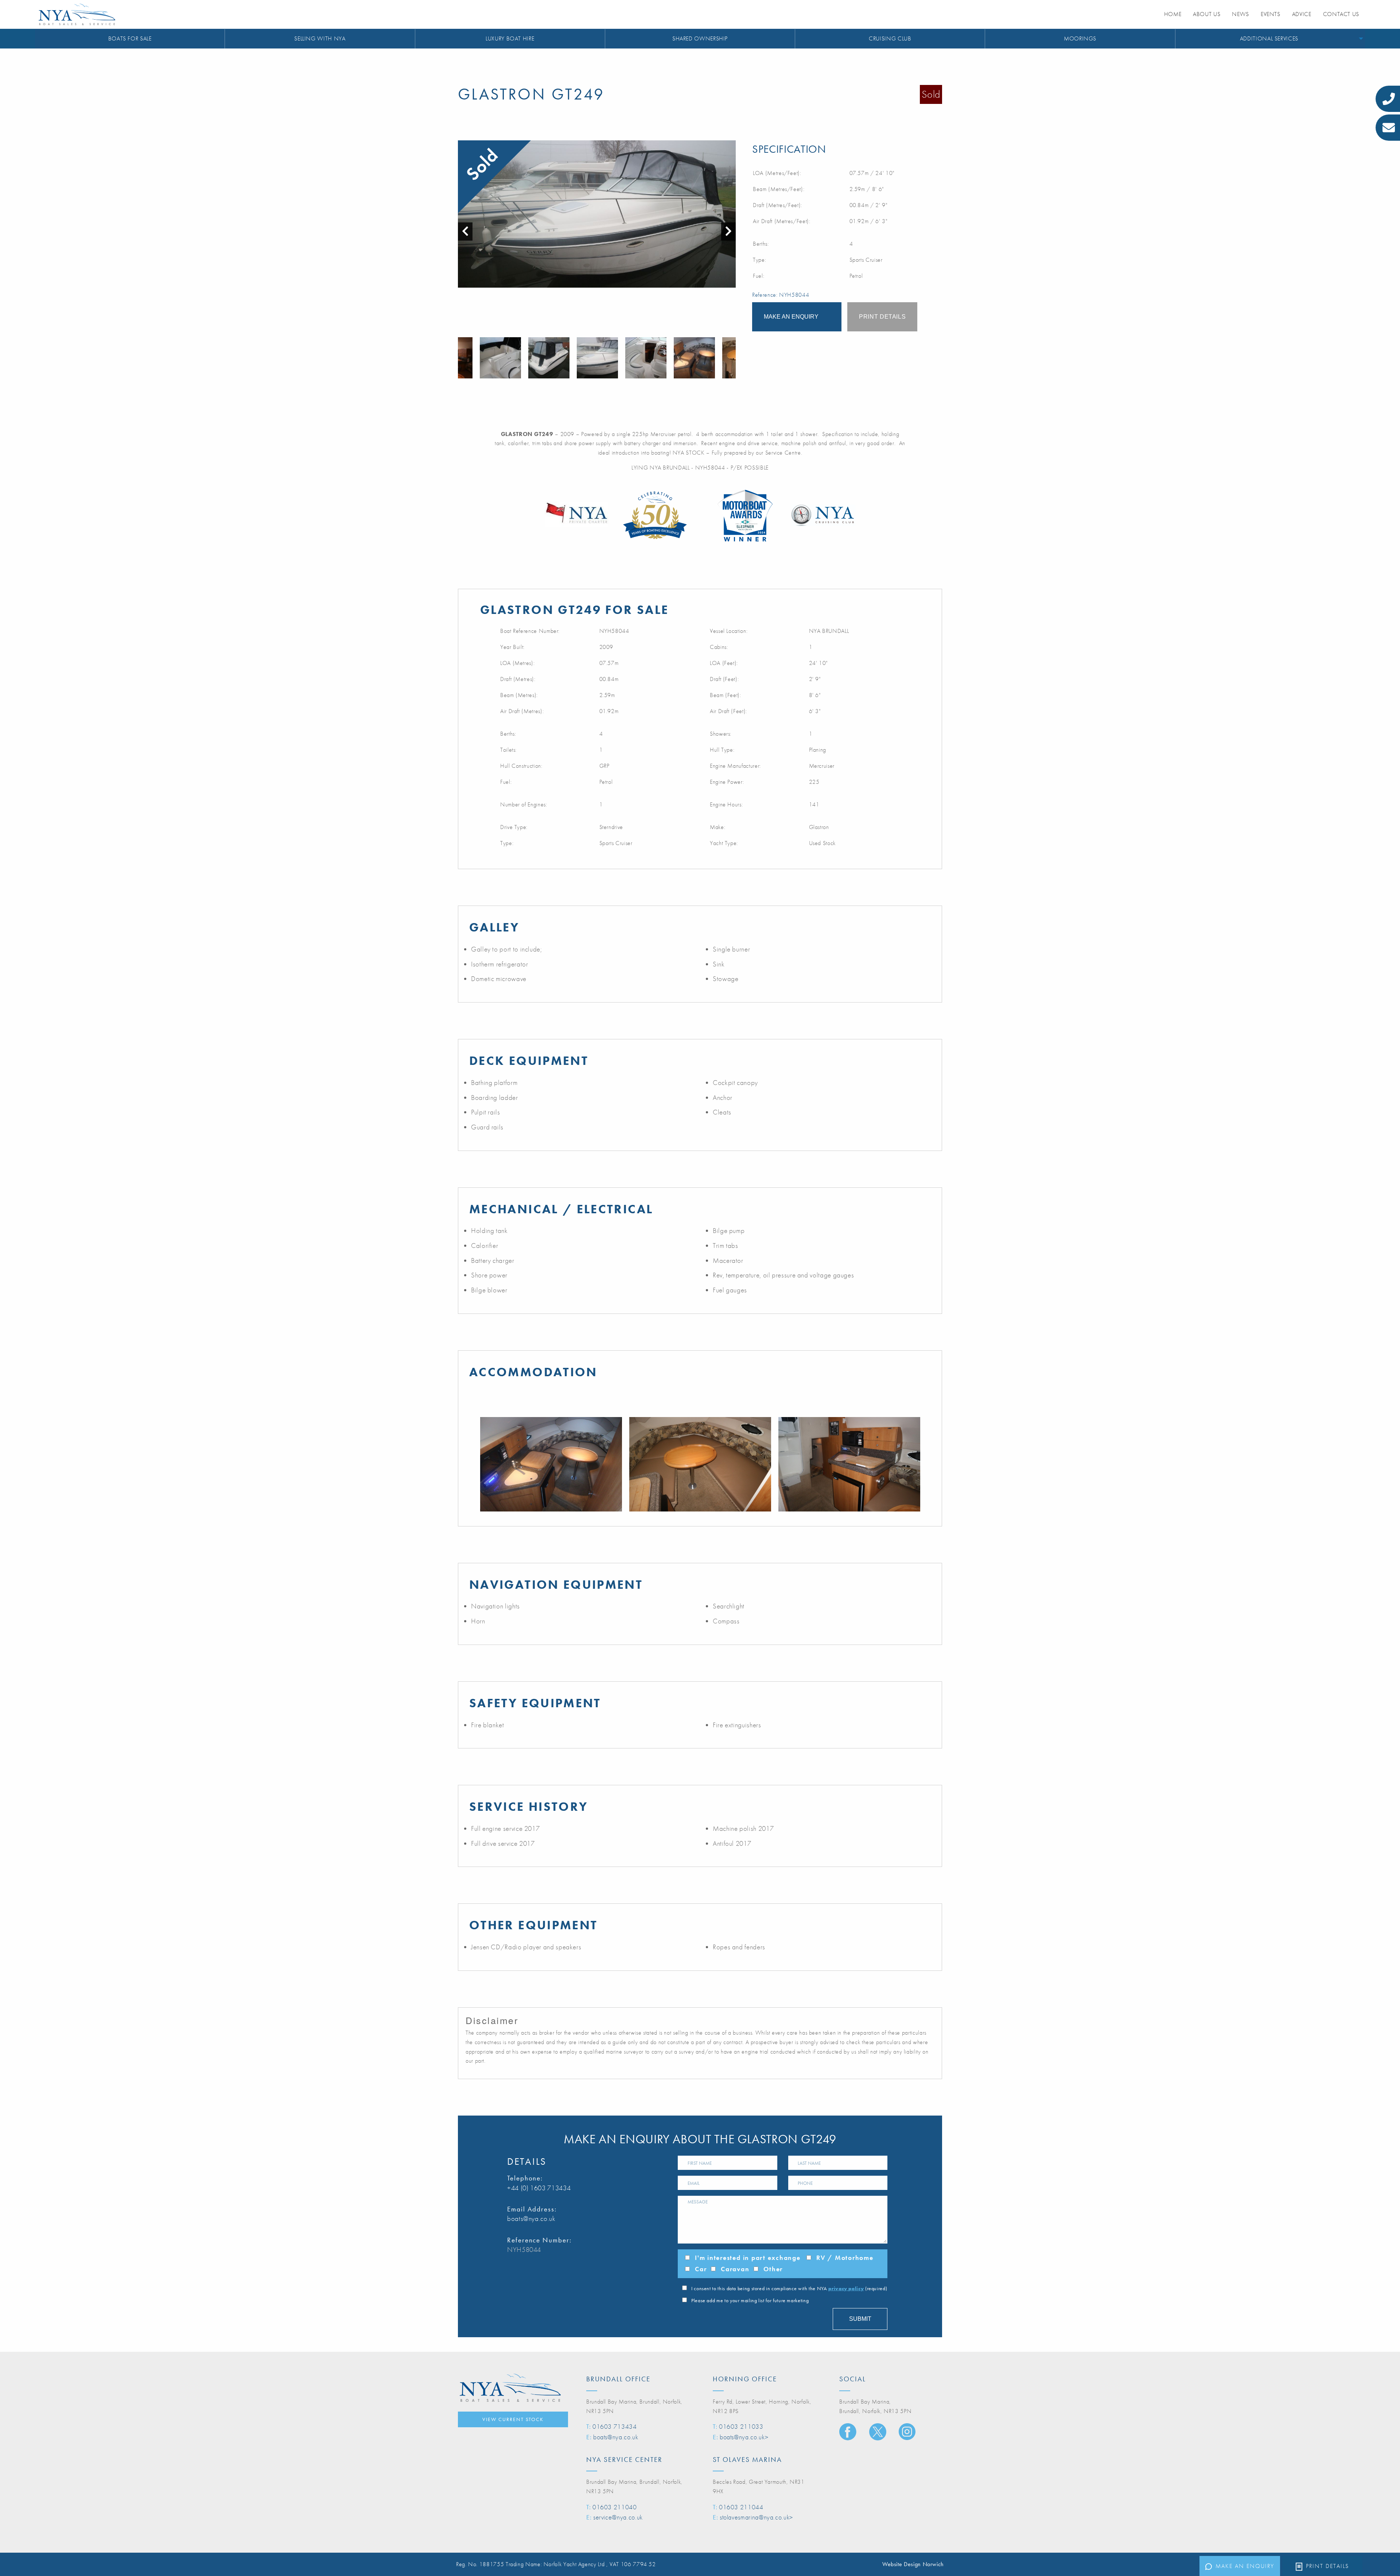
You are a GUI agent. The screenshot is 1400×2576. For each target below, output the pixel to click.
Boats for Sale (130, 38)
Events (1271, 14)
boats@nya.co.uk (531, 2219)
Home (1173, 14)
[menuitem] (130, 39)
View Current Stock (513, 2419)
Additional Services (1269, 38)
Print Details (1327, 2566)
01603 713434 (615, 2426)
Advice (1302, 14)
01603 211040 (615, 2507)
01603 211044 (741, 2507)
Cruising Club (890, 38)
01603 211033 (741, 2426)
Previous (462, 358)
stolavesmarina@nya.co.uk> (756, 2517)
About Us (1207, 14)
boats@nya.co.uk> (744, 2437)
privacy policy (846, 2288)
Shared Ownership (700, 38)
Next (732, 358)
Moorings (1080, 38)
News (1240, 14)
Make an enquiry (1245, 2566)
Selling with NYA (320, 38)
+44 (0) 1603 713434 (539, 2188)
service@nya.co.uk (618, 2517)
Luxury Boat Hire (510, 38)
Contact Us (1341, 14)
